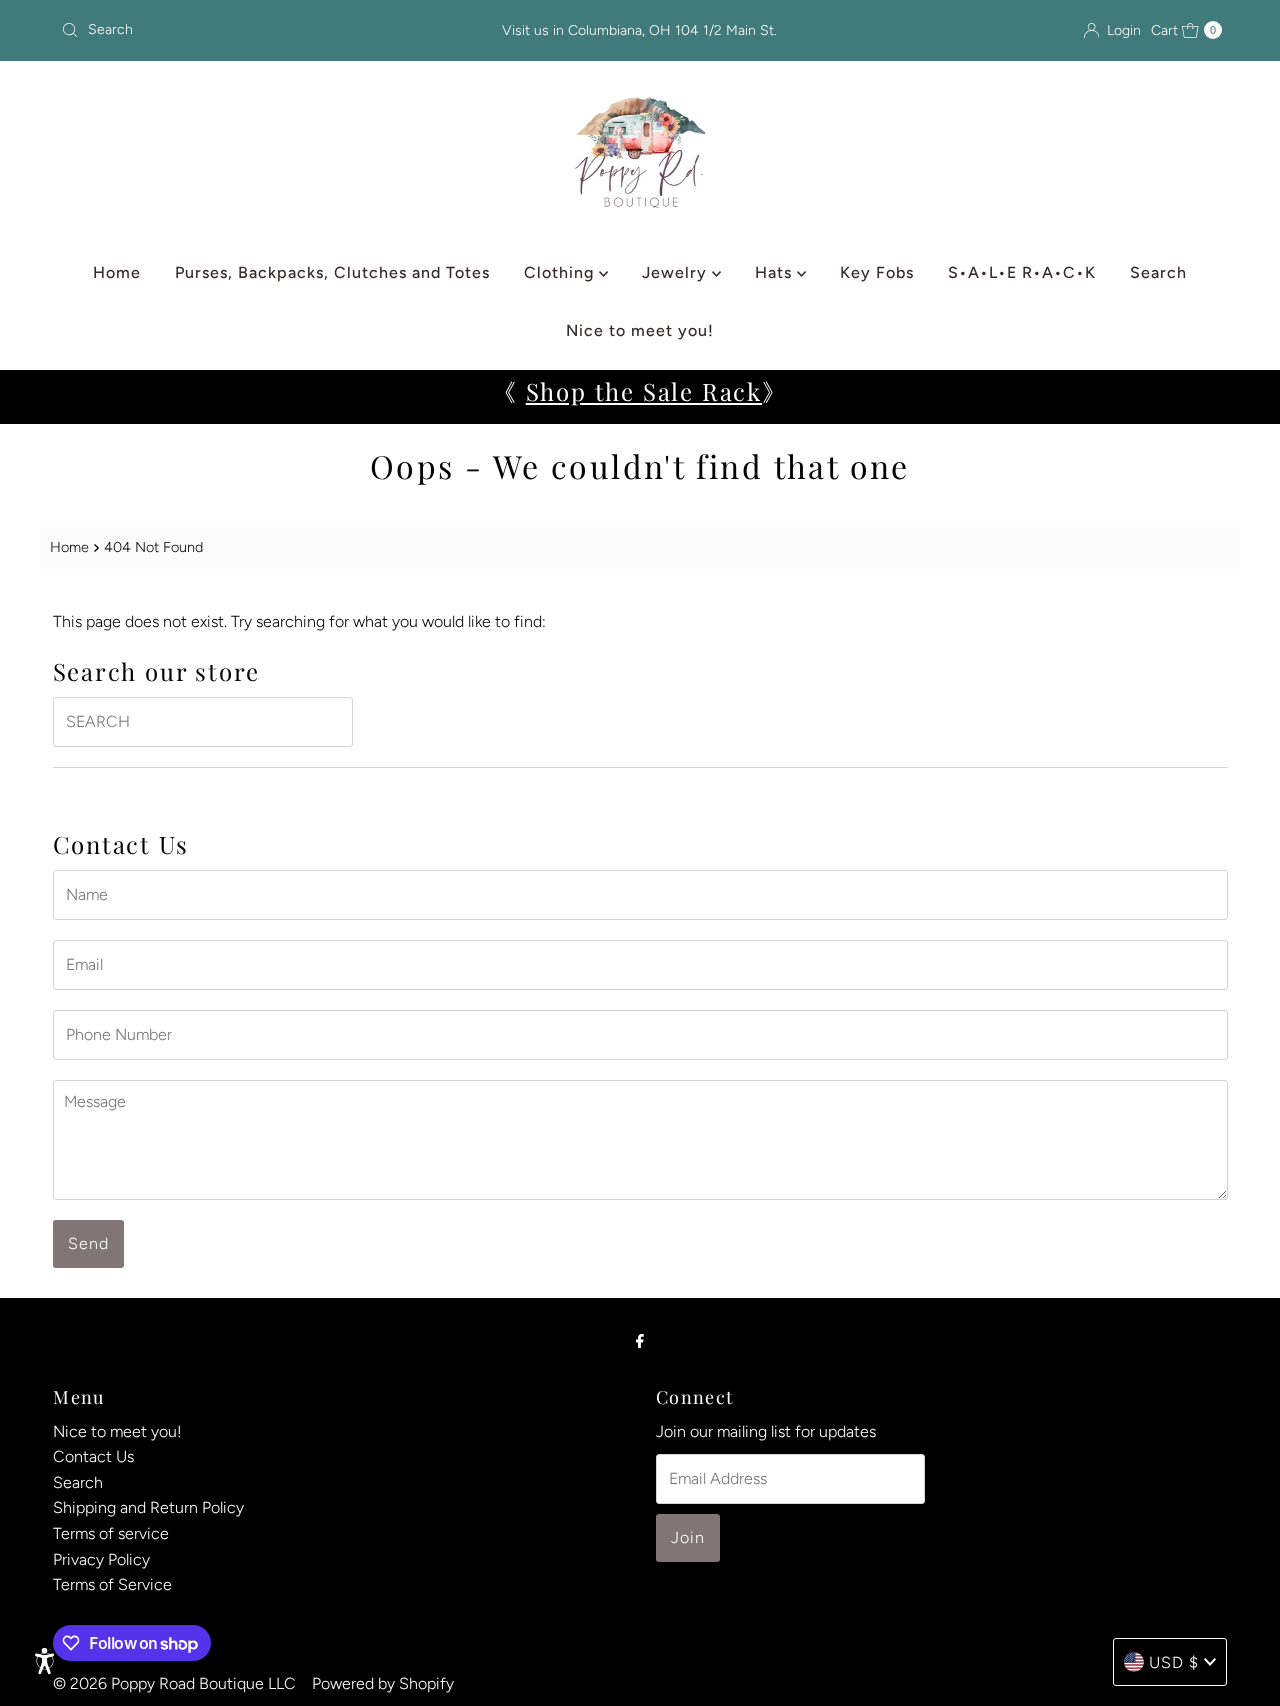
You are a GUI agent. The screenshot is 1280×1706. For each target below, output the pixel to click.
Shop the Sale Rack (644, 391)
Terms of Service (112, 1585)
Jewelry (677, 272)
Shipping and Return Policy (148, 1508)
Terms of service (111, 1534)
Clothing (561, 272)
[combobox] (243, 30)
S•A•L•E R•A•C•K (1022, 272)
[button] (45, 1661)
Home (117, 272)
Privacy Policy (101, 1559)
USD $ (1174, 1662)
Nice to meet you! (640, 330)
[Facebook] (640, 1341)
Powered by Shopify (383, 1683)
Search (1158, 272)
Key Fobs (877, 272)
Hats (776, 272)
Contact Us (93, 1457)
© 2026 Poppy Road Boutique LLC (174, 1683)
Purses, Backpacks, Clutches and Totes (332, 272)
